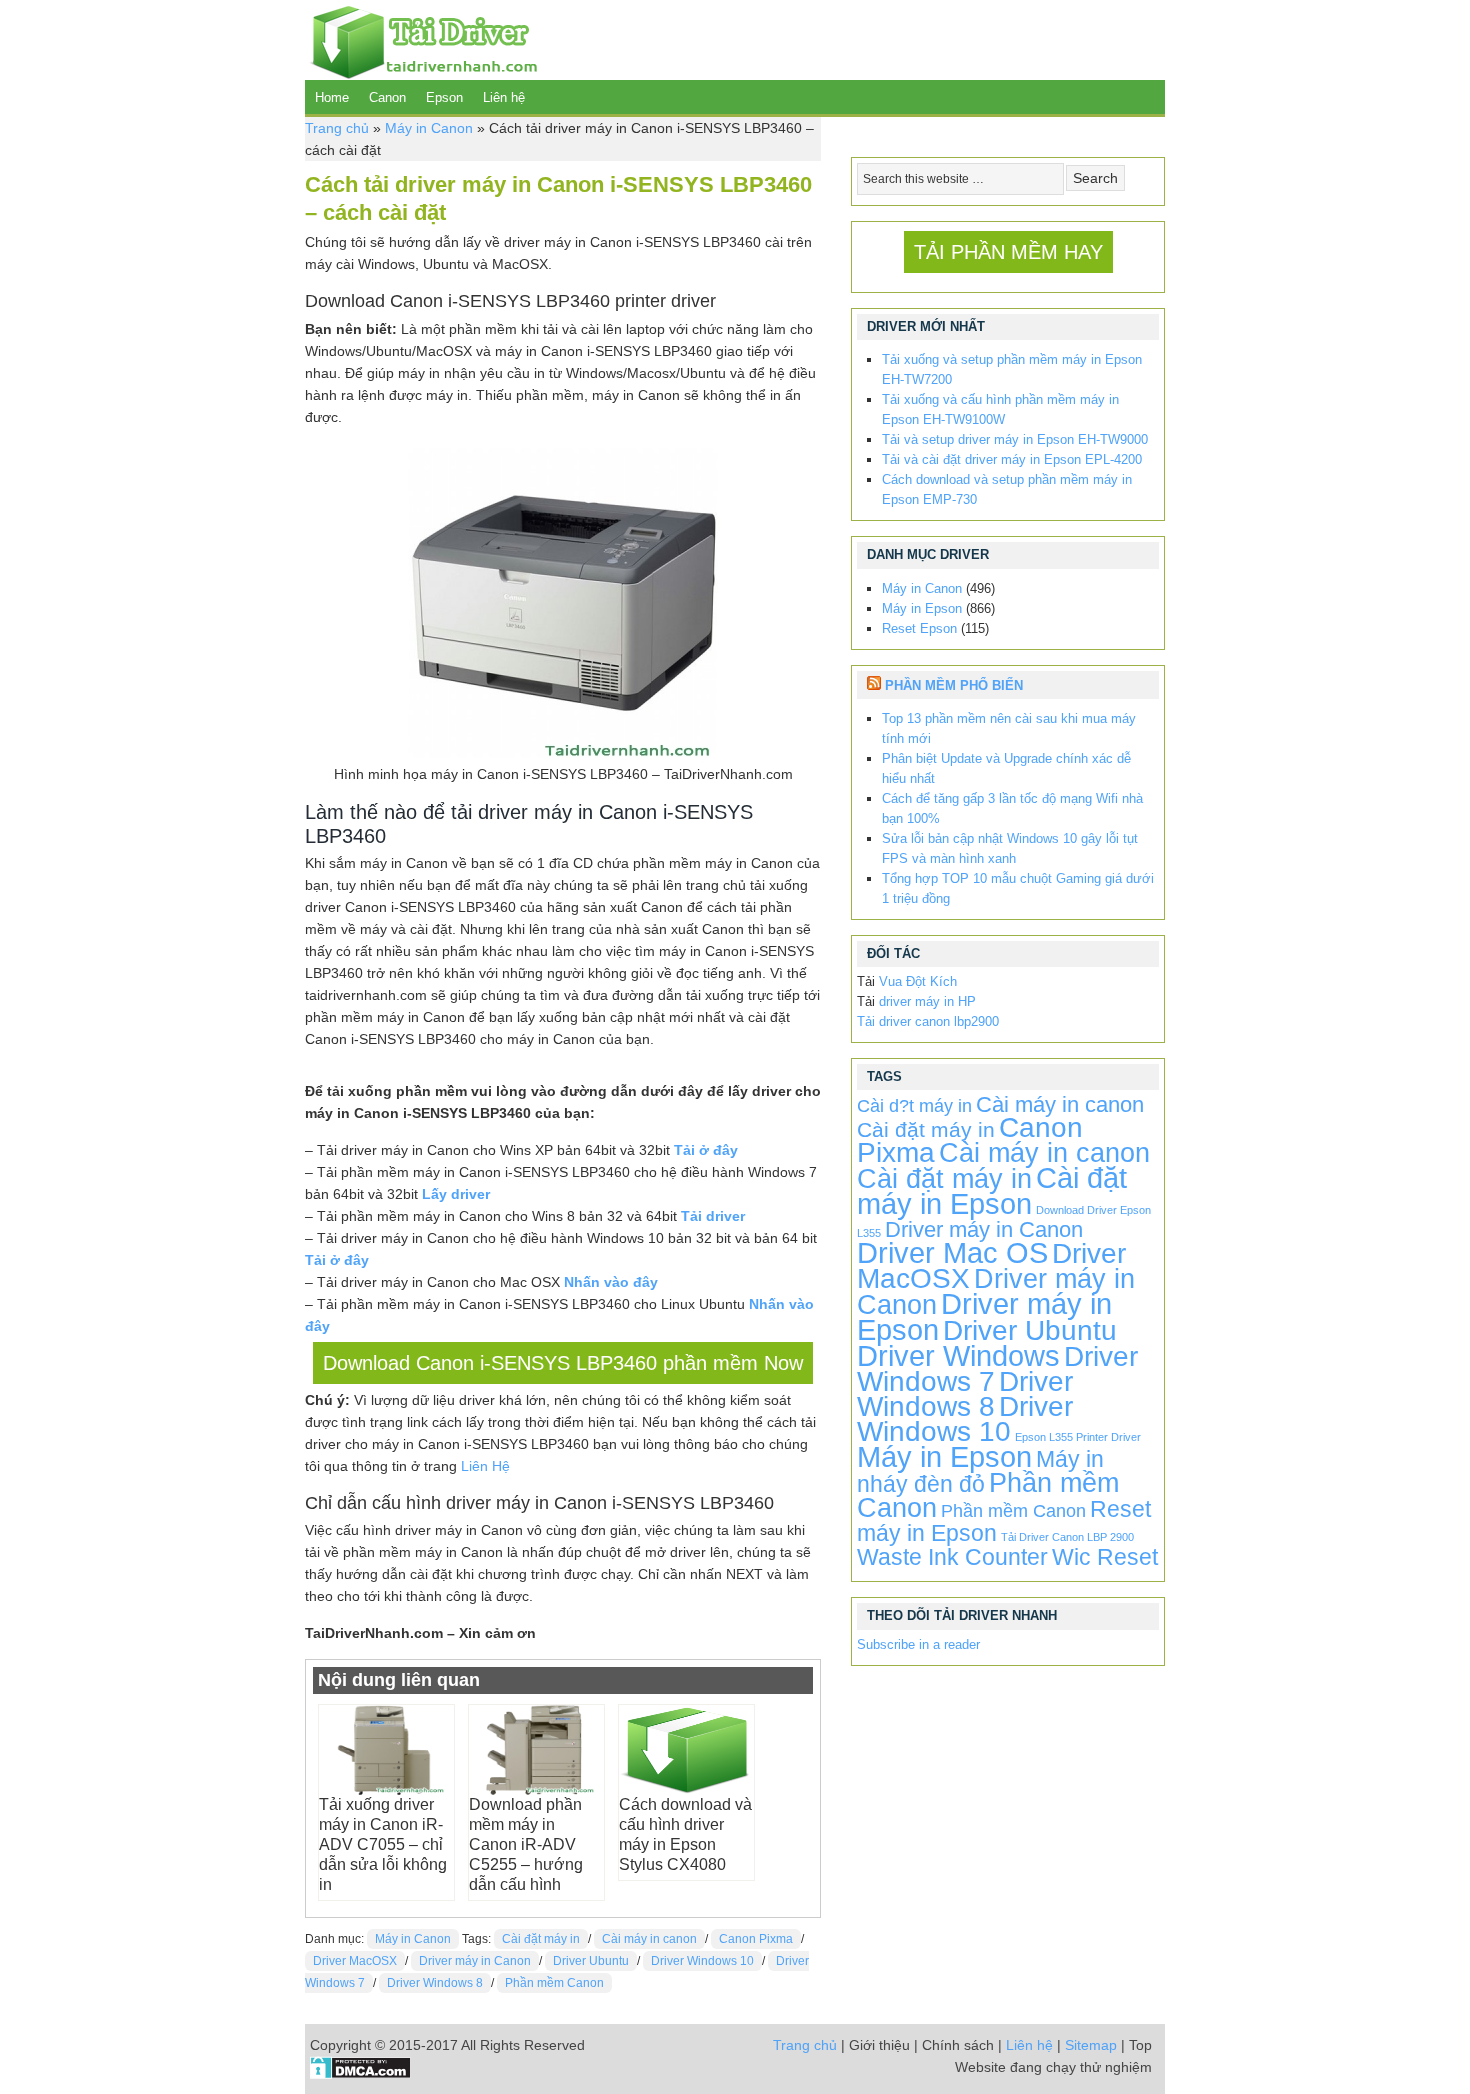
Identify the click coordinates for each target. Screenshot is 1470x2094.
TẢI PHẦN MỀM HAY (1008, 252)
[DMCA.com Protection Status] (360, 2074)
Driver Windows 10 (702, 1961)
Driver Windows (958, 1355)
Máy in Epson (922, 608)
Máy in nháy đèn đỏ (980, 1471)
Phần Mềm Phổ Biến (954, 685)
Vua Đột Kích (918, 981)
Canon (387, 97)
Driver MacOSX (355, 1961)
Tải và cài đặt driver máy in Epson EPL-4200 (1012, 459)
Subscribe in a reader (918, 1644)
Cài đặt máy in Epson (992, 1190)
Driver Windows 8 (435, 1983)
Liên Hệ (485, 1466)
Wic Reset (1105, 1557)
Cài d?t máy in (914, 1106)
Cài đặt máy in (541, 1939)
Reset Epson (919, 628)
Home (332, 97)
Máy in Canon (429, 128)
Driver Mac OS (952, 1252)
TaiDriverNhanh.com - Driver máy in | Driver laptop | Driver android (421, 40)
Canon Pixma (756, 1939)
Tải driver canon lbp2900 (928, 1021)
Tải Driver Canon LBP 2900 (1067, 1537)
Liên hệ (504, 97)
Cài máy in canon (649, 1939)
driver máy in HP (927, 1001)
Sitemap (1091, 2045)
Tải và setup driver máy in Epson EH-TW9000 (1015, 439)
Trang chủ (337, 128)
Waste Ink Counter (952, 1557)
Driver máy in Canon (475, 1961)
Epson (444, 97)
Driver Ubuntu (591, 1961)
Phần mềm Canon (554, 1983)
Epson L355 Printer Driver (1078, 1437)
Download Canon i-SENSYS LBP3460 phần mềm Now (563, 1363)
